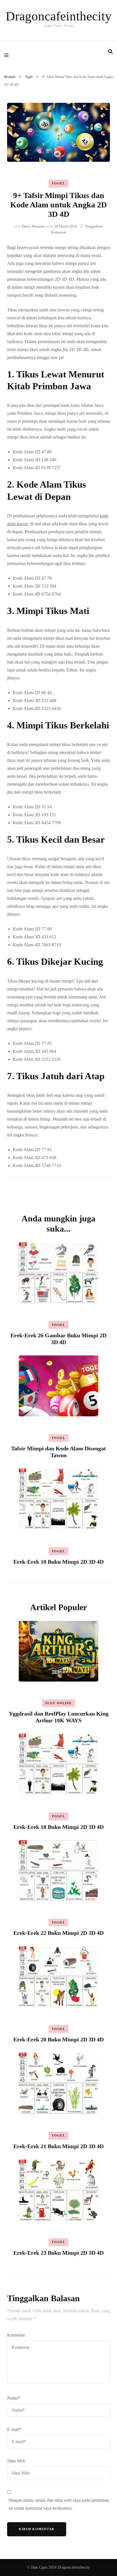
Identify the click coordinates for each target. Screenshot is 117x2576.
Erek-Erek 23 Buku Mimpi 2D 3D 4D (58, 2253)
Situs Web (16, 2461)
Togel (58, 183)
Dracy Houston (33, 226)
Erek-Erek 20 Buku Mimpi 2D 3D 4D (58, 2039)
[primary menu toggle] (8, 55)
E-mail (14, 2429)
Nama (14, 2398)
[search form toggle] (110, 52)
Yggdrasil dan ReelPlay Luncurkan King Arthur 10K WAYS (59, 1717)
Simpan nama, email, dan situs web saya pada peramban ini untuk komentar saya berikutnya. (59, 2504)
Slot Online (58, 1703)
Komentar (16, 2335)
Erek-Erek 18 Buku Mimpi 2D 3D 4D (58, 1562)
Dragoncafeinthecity (59, 16)
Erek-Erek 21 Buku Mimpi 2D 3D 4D (58, 2146)
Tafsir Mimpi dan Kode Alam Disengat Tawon (58, 1452)
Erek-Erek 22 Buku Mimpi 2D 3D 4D (58, 1933)
